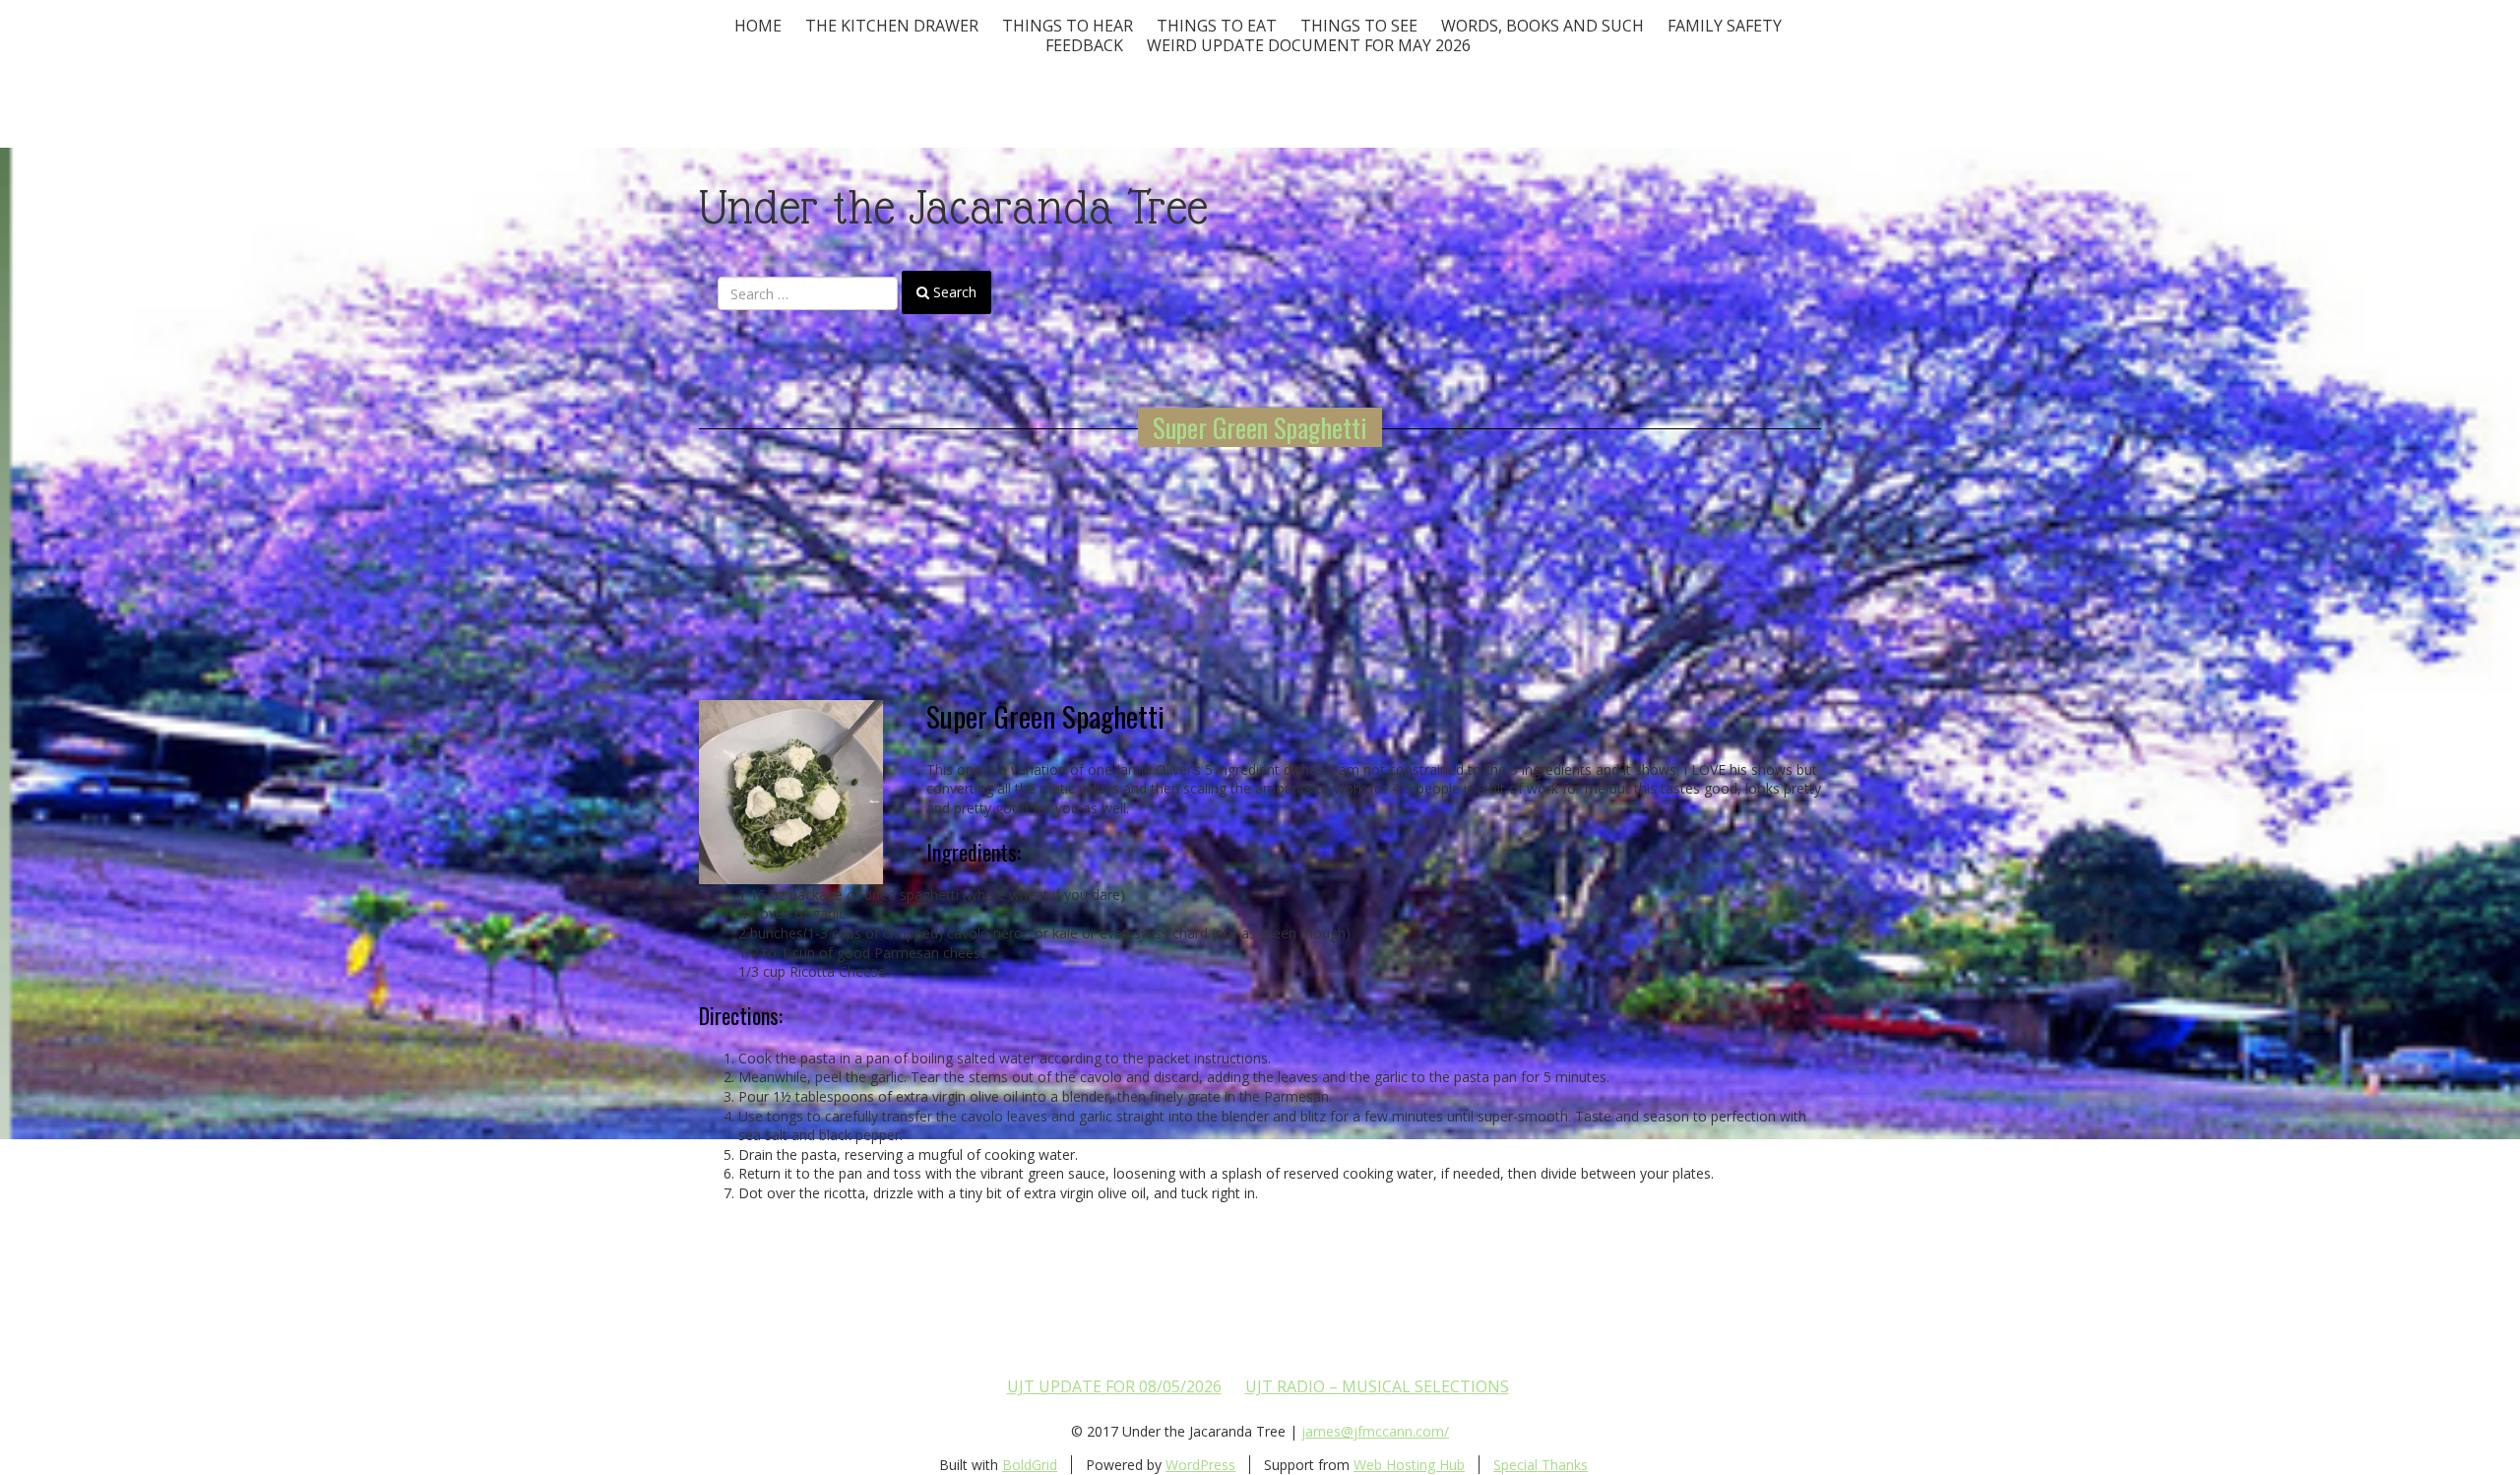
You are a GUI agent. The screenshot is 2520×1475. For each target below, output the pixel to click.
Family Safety (1725, 26)
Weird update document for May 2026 (1309, 45)
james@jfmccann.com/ (1375, 1431)
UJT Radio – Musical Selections (1377, 1386)
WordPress (1200, 1465)
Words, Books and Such (1543, 26)
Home (758, 26)
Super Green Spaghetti (1260, 427)
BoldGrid (1030, 1465)
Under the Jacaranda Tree (953, 207)
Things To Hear (1068, 26)
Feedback (1084, 45)
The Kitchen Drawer (892, 26)
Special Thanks (1541, 1465)
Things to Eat (1217, 26)
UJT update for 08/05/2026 (1114, 1386)
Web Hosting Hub (1409, 1465)
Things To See (1359, 26)
